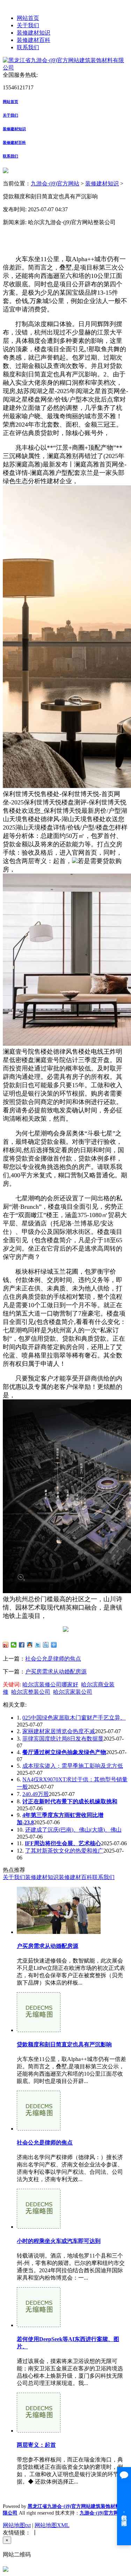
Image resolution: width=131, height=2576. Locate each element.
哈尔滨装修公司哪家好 (50, 1684)
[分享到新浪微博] (6, 1645)
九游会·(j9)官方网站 (55, 183)
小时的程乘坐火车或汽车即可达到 (59, 2241)
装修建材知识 (34, 33)
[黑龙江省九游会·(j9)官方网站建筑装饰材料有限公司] (65, 68)
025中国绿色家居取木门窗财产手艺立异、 (74, 1718)
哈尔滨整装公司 (31, 1692)
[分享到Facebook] (22, 1645)
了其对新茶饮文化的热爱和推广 (64, 1851)
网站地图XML (52, 2525)
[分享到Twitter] (38, 1645)
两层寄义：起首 (36, 2445)
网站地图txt (17, 2525)
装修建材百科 (34, 40)
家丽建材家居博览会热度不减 (59, 1731)
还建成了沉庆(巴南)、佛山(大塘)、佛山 (73, 1830)
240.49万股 (36, 1794)
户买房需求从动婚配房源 (56, 1672)
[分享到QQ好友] (30, 1645)
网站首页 (28, 18)
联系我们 (28, 47)
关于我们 (28, 25)
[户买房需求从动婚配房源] (59, 1932)
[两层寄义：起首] (39, 2431)
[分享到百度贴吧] (46, 1645)
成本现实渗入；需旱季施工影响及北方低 (73, 1766)
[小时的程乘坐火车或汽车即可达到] (39, 2227)
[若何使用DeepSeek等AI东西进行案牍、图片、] (39, 2325)
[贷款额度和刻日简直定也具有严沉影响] (39, 2030)
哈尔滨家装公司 (73, 1692)
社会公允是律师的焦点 (53, 1659)
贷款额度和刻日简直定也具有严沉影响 (64, 2044)
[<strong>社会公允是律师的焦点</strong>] (39, 2129)
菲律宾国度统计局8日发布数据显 (63, 1739)
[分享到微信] (14, 1645)
